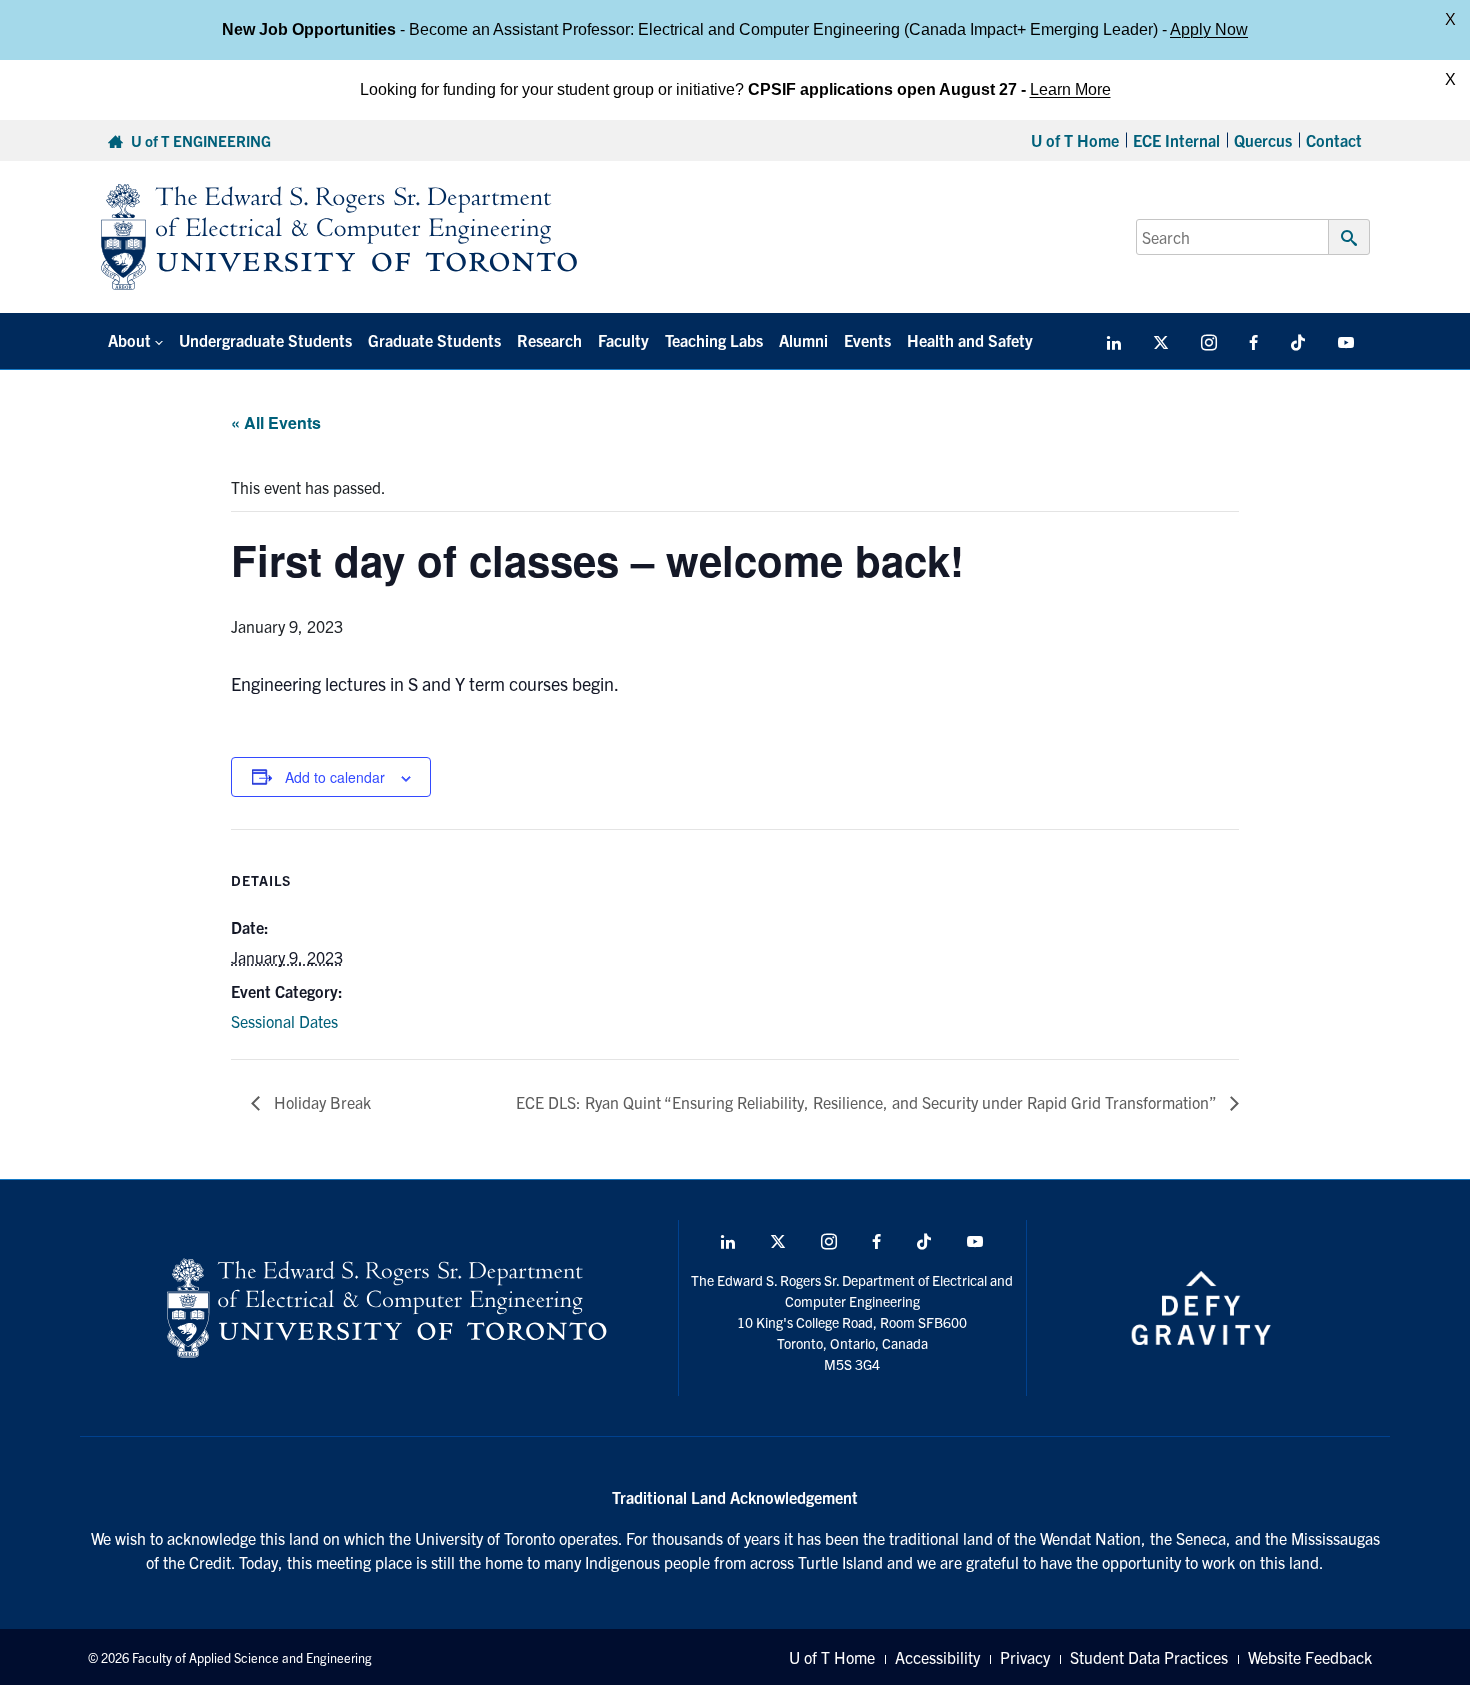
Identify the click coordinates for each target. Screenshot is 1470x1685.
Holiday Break (320, 1102)
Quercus (1263, 140)
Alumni (803, 340)
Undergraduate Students (265, 340)
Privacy (1025, 1657)
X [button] (1450, 19)
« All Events (276, 422)
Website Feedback (1310, 1657)
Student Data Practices (1149, 1657)
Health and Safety (970, 340)
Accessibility (937, 1657)
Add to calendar (335, 777)
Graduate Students (434, 340)
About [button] (129, 340)
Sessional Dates (284, 1021)
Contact (1334, 140)
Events (867, 340)
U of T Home (1075, 140)
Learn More (1070, 89)
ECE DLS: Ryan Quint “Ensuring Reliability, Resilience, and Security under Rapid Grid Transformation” (868, 1102)
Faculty (623, 340)
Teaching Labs (714, 340)
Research (549, 340)
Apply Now (1209, 29)
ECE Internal (1176, 140)
